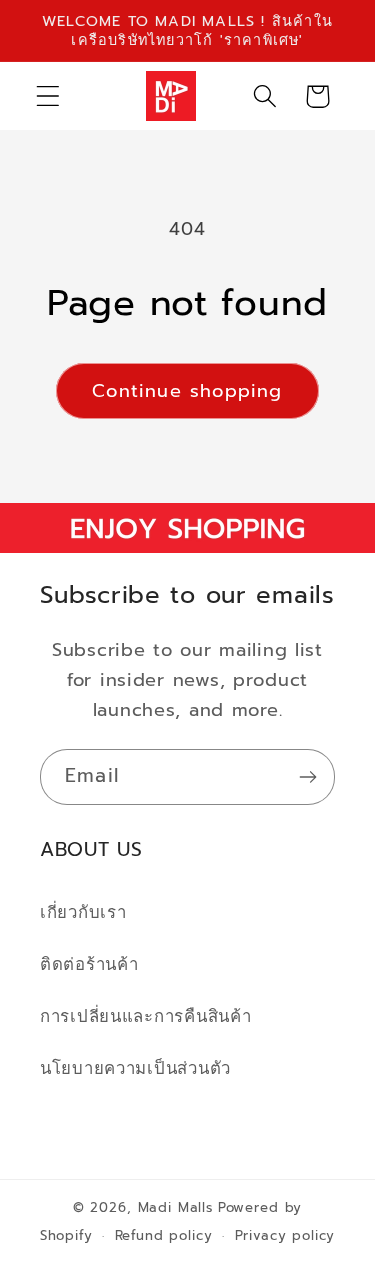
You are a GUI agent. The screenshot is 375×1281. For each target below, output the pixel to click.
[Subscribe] (307, 777)
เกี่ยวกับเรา (83, 912)
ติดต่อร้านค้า (89, 964)
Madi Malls (175, 1208)
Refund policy (164, 1236)
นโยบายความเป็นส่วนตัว (135, 1068)
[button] (48, 96)
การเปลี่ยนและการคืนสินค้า (145, 1016)
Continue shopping (187, 391)
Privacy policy (285, 1236)
